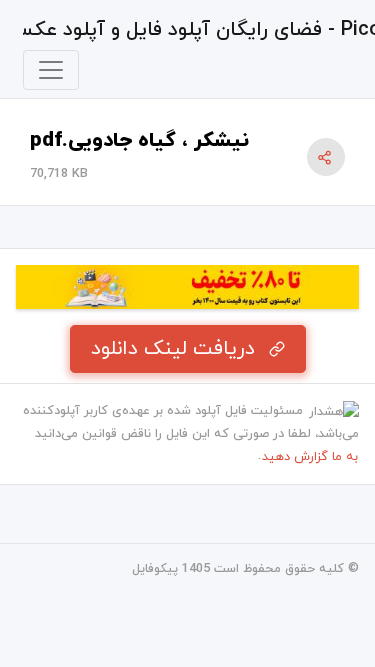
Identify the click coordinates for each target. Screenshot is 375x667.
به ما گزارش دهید (310, 457)
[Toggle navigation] (51, 70)
